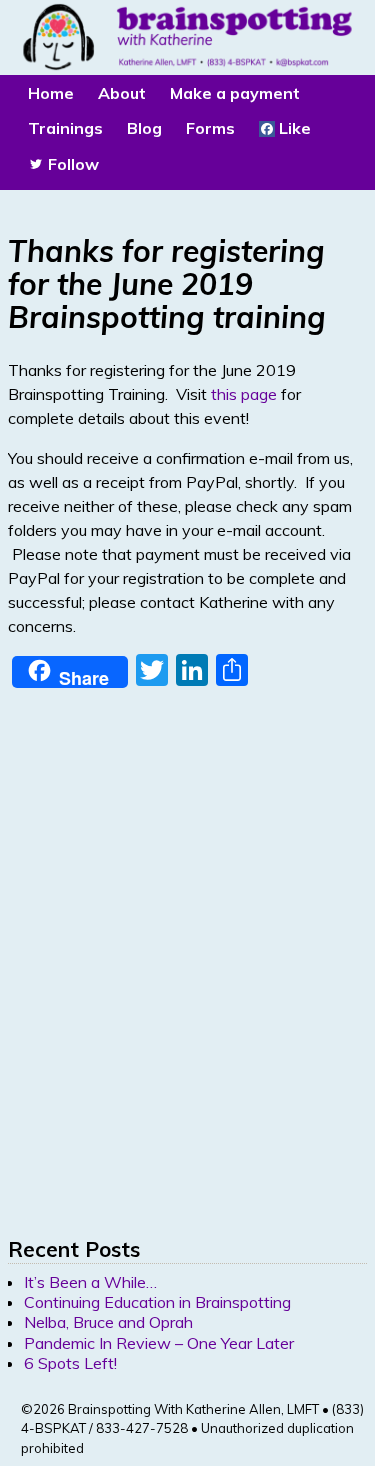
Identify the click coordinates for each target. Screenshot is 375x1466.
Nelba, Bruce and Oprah (108, 1322)
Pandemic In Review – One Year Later (159, 1343)
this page (244, 394)
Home (51, 93)
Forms (210, 128)
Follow (71, 164)
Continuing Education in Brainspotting (157, 1302)
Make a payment (235, 93)
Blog (144, 128)
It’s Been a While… (90, 1282)
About (122, 93)
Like (293, 128)
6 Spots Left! (70, 1363)
